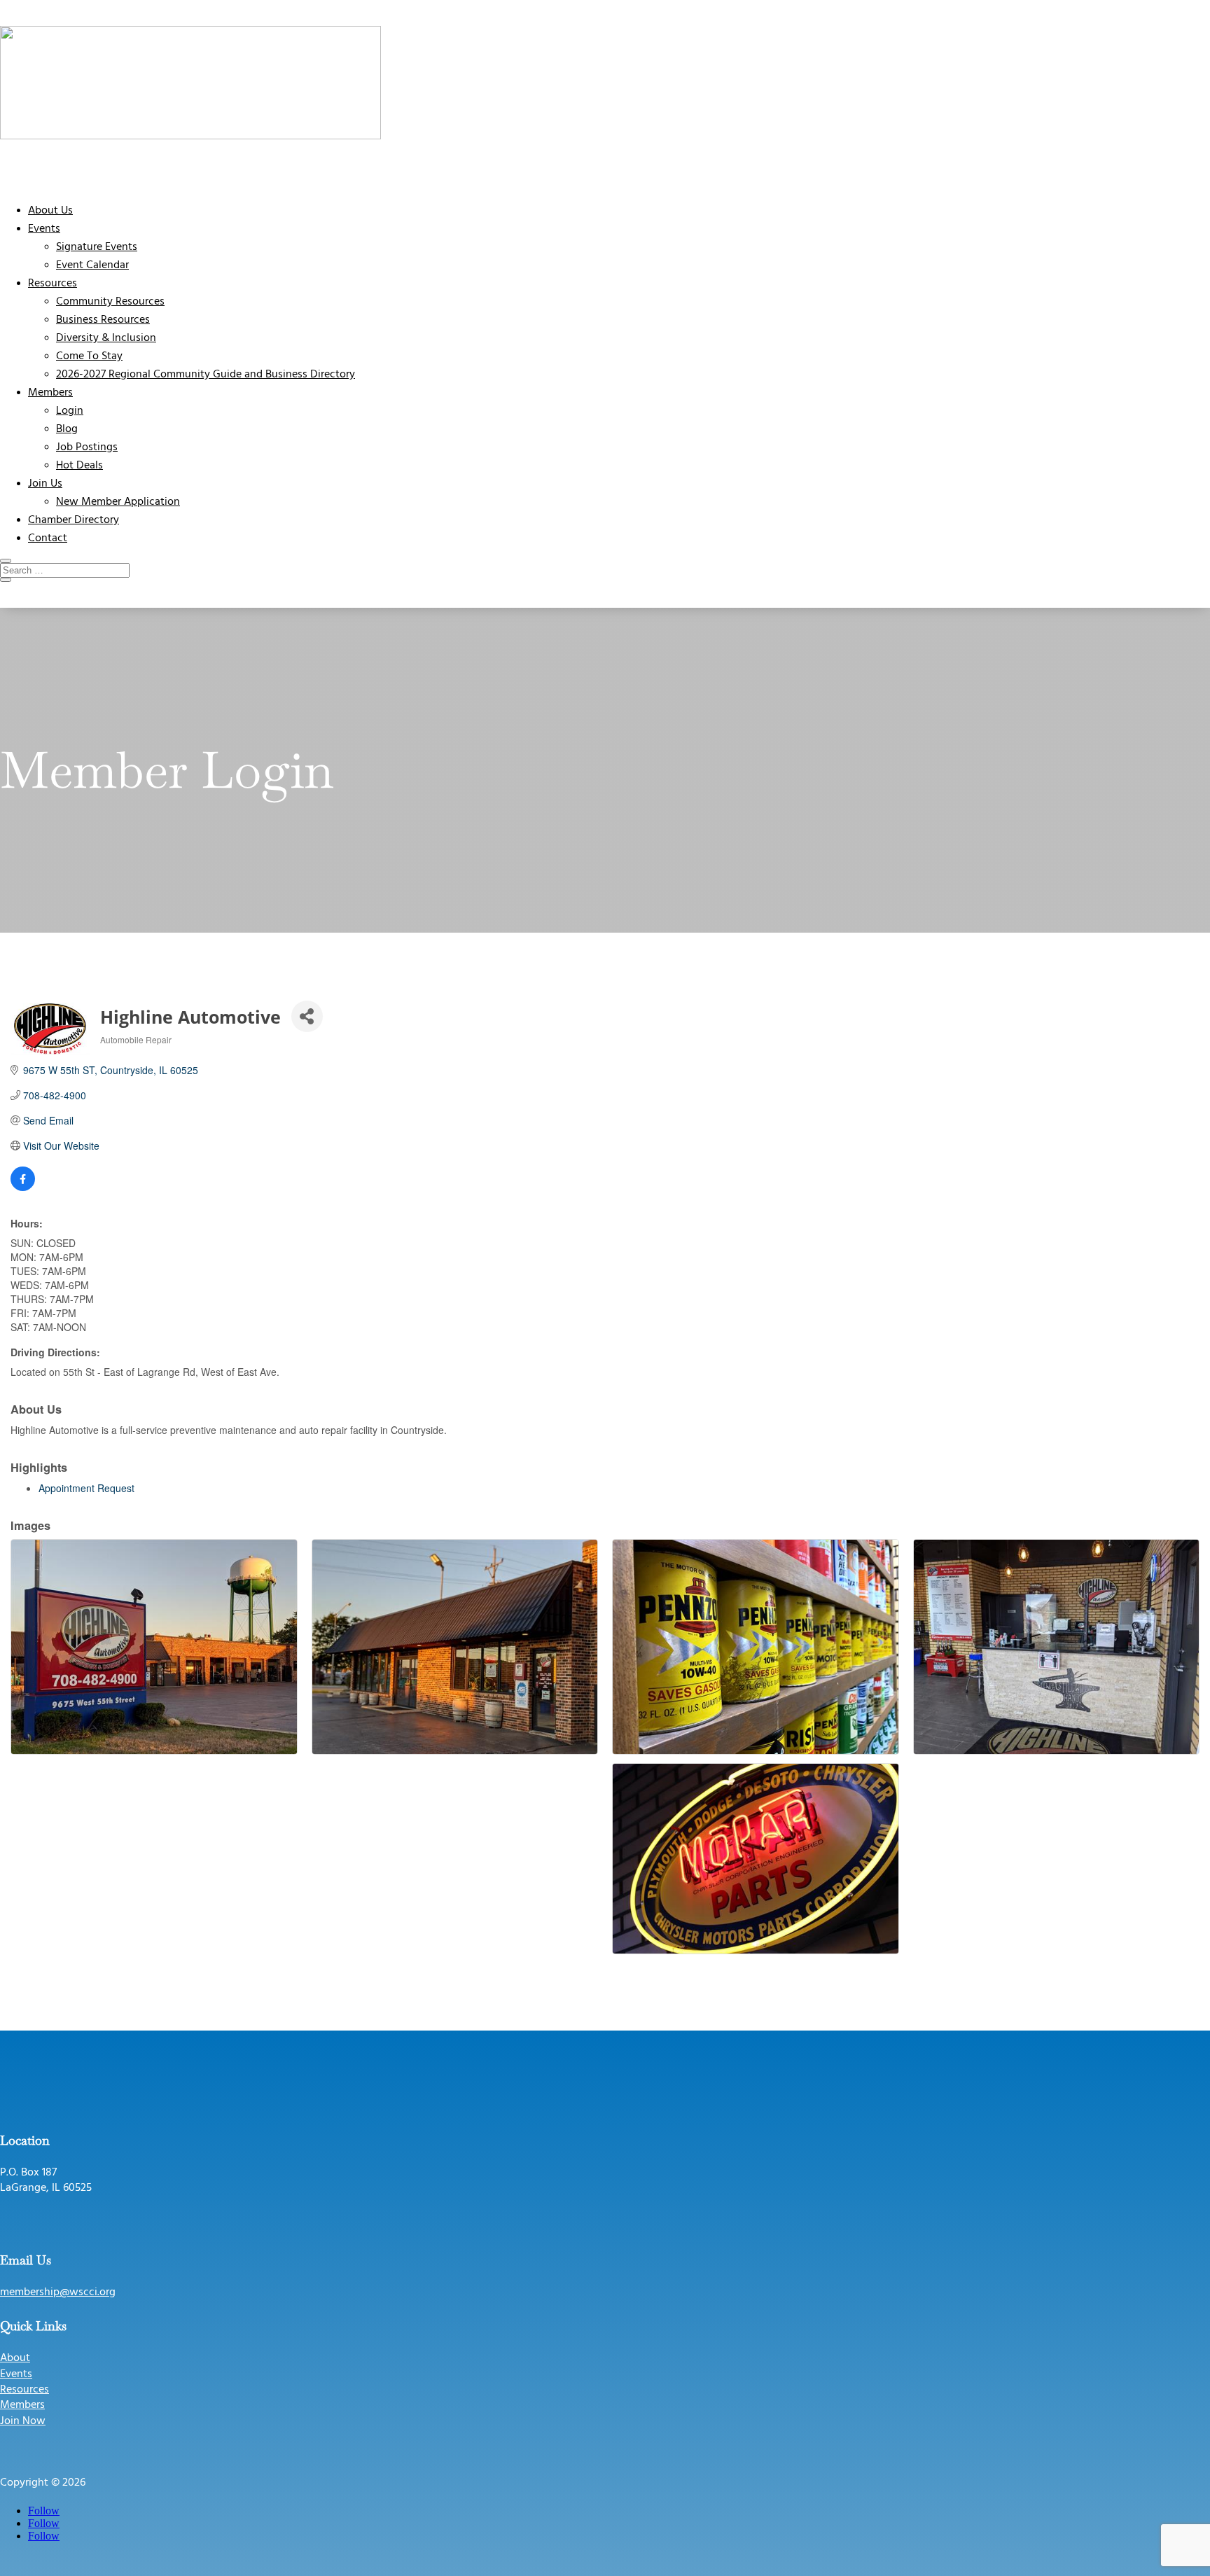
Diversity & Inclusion (106, 338)
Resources (53, 284)
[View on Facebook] (23, 1187)
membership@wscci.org (58, 2292)
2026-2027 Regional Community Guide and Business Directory (206, 375)
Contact (48, 538)
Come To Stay (89, 356)
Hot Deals (79, 466)
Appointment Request (86, 1488)
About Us (50, 211)
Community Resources (110, 302)
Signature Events (97, 247)
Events (44, 229)
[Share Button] (307, 1016)
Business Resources (103, 320)
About (15, 2358)
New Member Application (118, 502)
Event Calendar (92, 265)
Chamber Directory (74, 520)
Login (70, 411)
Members (50, 393)
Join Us (45, 484)
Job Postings (87, 447)
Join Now (23, 2421)
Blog (67, 429)
